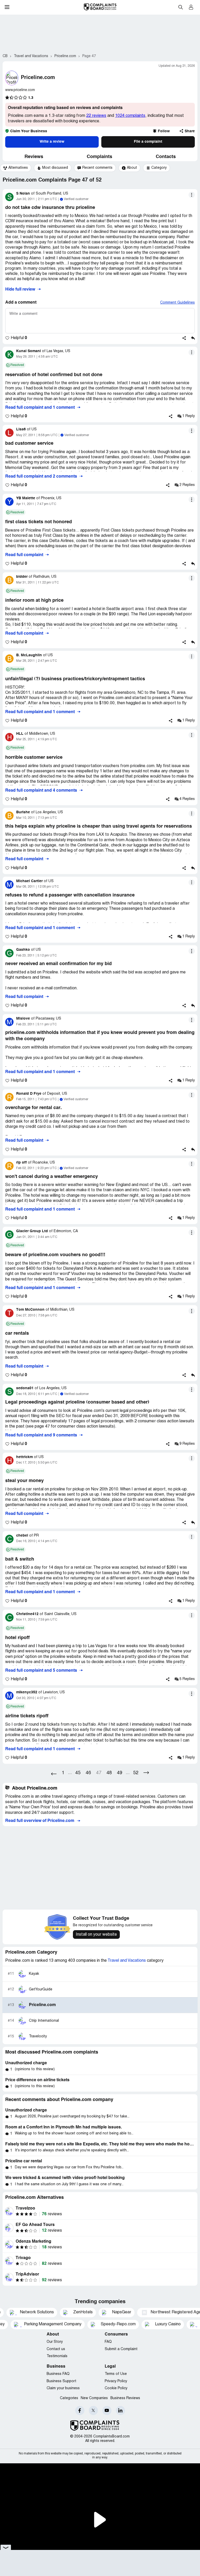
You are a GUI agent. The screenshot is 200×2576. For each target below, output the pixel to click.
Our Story (55, 2342)
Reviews (34, 157)
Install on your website (96, 1935)
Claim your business (63, 2388)
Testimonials (57, 2356)
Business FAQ (58, 2374)
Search (180, 7)
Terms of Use (116, 2374)
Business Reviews (125, 2398)
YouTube (107, 2411)
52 (136, 1773)
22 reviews (96, 116)
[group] (16, 168)
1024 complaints (130, 116)
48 (109, 1773)
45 (78, 1773)
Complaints (99, 157)
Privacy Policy (116, 2381)
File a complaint (148, 142)
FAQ (108, 2342)
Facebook (80, 2411)
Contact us (56, 2349)
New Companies (94, 2398)
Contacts (166, 157)
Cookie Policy (116, 2388)
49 (120, 1773)
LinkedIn (120, 2411)
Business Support (61, 2381)
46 (88, 1773)
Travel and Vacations (127, 1961)
